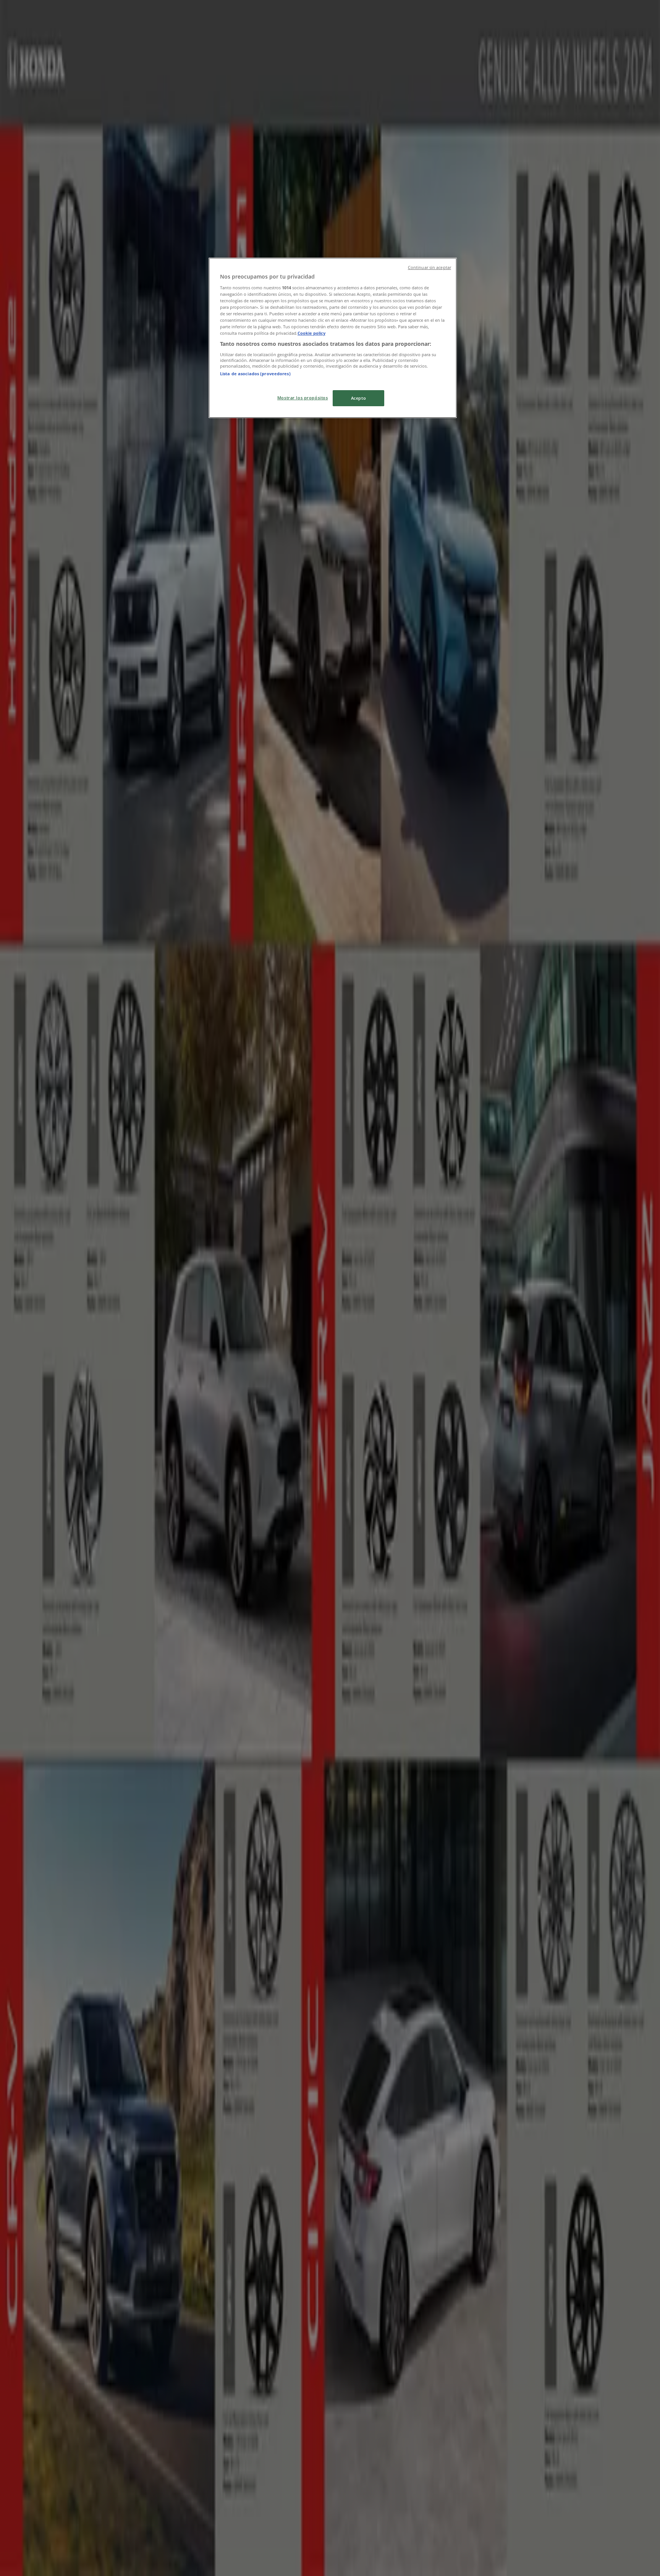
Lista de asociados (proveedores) (255, 374)
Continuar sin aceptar (429, 267)
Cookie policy (311, 333)
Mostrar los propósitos (303, 398)
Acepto (358, 398)
